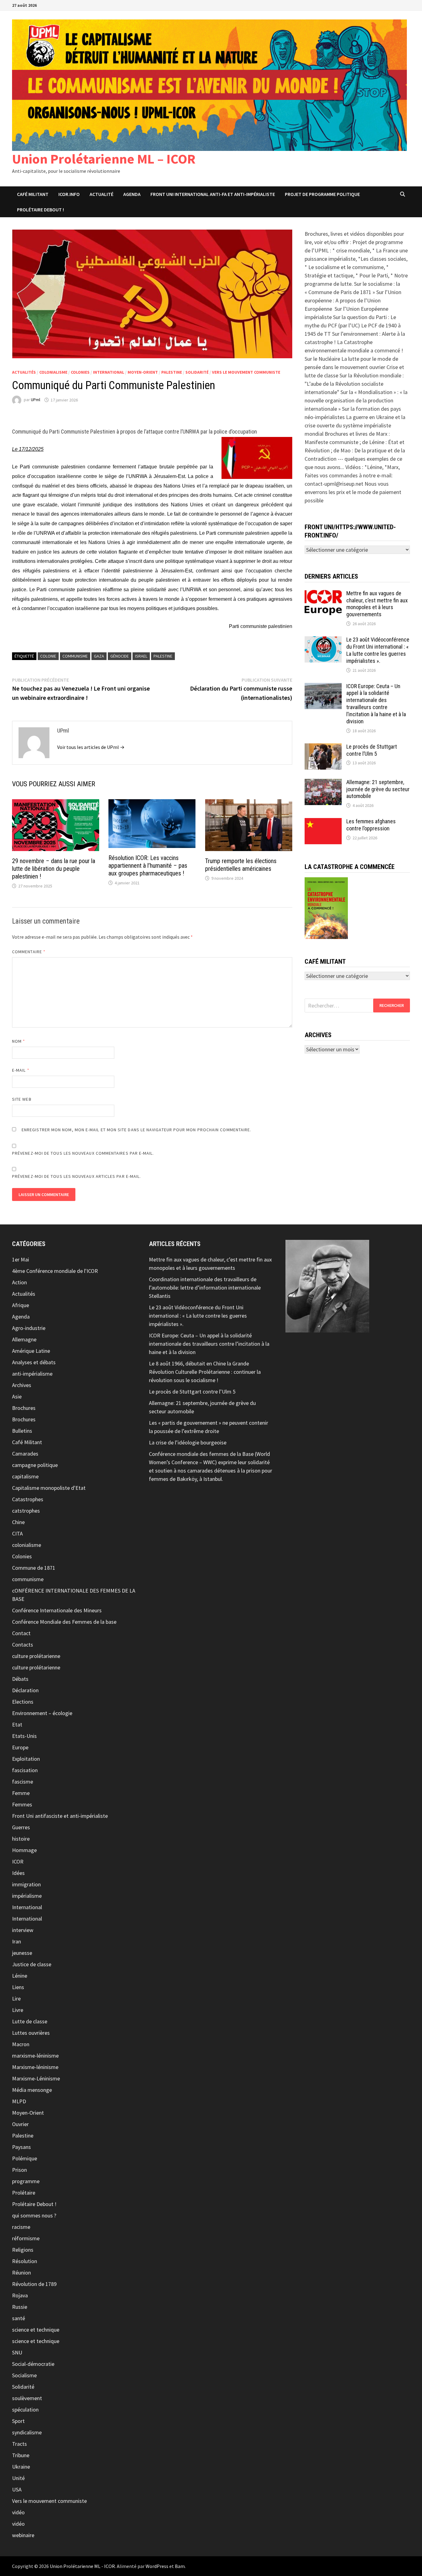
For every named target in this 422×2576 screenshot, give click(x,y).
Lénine (20, 1976)
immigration (26, 1884)
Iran (17, 1941)
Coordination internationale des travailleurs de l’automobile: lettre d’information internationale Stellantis (205, 1288)
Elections (23, 1702)
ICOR (18, 1861)
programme (26, 2181)
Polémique (25, 2158)
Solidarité (197, 372)
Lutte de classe (30, 2021)
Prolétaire (24, 2193)
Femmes (22, 1804)
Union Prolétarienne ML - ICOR (82, 2566)
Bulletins (22, 1431)
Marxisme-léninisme (35, 2067)
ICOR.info (69, 194)
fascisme (23, 1782)
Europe (20, 1747)
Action (19, 1282)
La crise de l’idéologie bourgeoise (188, 1442)
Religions (23, 2250)
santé (19, 2318)
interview (23, 1930)
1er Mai (21, 1259)
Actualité (101, 194)
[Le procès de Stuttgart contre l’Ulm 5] (323, 748)
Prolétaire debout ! (40, 210)
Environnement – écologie (42, 1713)
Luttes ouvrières (31, 2033)
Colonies (80, 372)
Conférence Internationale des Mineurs (57, 1610)
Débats (20, 1679)
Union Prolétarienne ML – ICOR (104, 159)
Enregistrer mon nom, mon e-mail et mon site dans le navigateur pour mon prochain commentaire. (136, 1130)
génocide (120, 656)
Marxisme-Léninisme (36, 2078)
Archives (22, 1385)
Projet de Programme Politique (322, 194)
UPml (36, 400)
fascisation (25, 1770)
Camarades (25, 1454)
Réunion (21, 2273)
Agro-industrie (29, 1328)
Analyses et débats (34, 1362)
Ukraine (21, 2467)
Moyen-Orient (143, 372)
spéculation (25, 2410)
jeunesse (22, 1953)
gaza (99, 656)
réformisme (26, 2238)
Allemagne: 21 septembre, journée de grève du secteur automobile (378, 789)
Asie (17, 1396)
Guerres (21, 1827)
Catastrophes (28, 1499)
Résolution (25, 2261)
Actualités (24, 372)
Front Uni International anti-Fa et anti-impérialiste (213, 194)
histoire (21, 1839)
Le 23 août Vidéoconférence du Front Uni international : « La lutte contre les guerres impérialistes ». (378, 650)
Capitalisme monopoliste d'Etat (49, 1488)
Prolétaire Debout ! (34, 2204)
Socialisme (24, 2375)
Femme (21, 1793)
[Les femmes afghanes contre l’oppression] (323, 822)
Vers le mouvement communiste (246, 372)
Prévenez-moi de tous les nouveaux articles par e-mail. (76, 1176)
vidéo (18, 2512)
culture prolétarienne (36, 1656)
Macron (21, 2044)
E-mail (21, 1070)
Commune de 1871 (34, 1568)
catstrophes (26, 1511)
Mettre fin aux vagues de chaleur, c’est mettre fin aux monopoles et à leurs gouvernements (377, 604)
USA (17, 2489)
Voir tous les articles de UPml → (91, 747)
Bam (180, 2566)
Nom (19, 1041)
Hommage (24, 1850)
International (109, 372)
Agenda (132, 194)
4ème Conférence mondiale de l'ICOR (55, 1271)
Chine (18, 1522)
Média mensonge (32, 2090)
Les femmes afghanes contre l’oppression (371, 825)
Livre (18, 2010)
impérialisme (27, 1896)
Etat (17, 1724)
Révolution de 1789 (34, 2284)
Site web (22, 1099)
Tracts (19, 2444)
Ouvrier (20, 2124)
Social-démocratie (33, 2364)
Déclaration (25, 1690)
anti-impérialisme (32, 1374)
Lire (16, 1998)
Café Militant (33, 194)
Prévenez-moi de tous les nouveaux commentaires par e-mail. (83, 1153)
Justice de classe (32, 1964)
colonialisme (53, 372)
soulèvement (27, 2398)
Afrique (21, 1305)
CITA (17, 1533)
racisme (21, 2227)
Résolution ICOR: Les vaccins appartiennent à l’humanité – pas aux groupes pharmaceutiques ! (148, 866)
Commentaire (29, 952)
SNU (17, 2352)
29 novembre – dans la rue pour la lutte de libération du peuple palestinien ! (54, 869)
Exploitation (26, 1759)
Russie (20, 2307)
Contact (21, 1633)
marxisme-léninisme (35, 2056)
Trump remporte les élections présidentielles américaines (241, 865)
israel (141, 656)
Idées (18, 1873)
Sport (18, 2421)
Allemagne (24, 1339)
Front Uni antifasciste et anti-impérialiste (60, 1816)
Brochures (24, 1408)
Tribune (21, 2455)
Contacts (23, 1645)
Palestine (172, 372)
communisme (75, 656)
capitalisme (25, 1476)
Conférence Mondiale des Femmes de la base (64, 1622)
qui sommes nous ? (34, 2215)
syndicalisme (27, 2432)
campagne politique (35, 1465)
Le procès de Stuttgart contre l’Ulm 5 (372, 750)
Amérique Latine (31, 1351)
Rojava (20, 2295)
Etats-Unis (24, 1736)
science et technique (36, 2330)
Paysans (21, 2147)
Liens (18, 1987)
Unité (18, 2478)
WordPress (157, 2566)
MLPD (19, 2101)
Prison (19, 2170)
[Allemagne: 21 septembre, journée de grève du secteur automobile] (323, 783)
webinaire (23, 2535)
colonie (48, 656)
